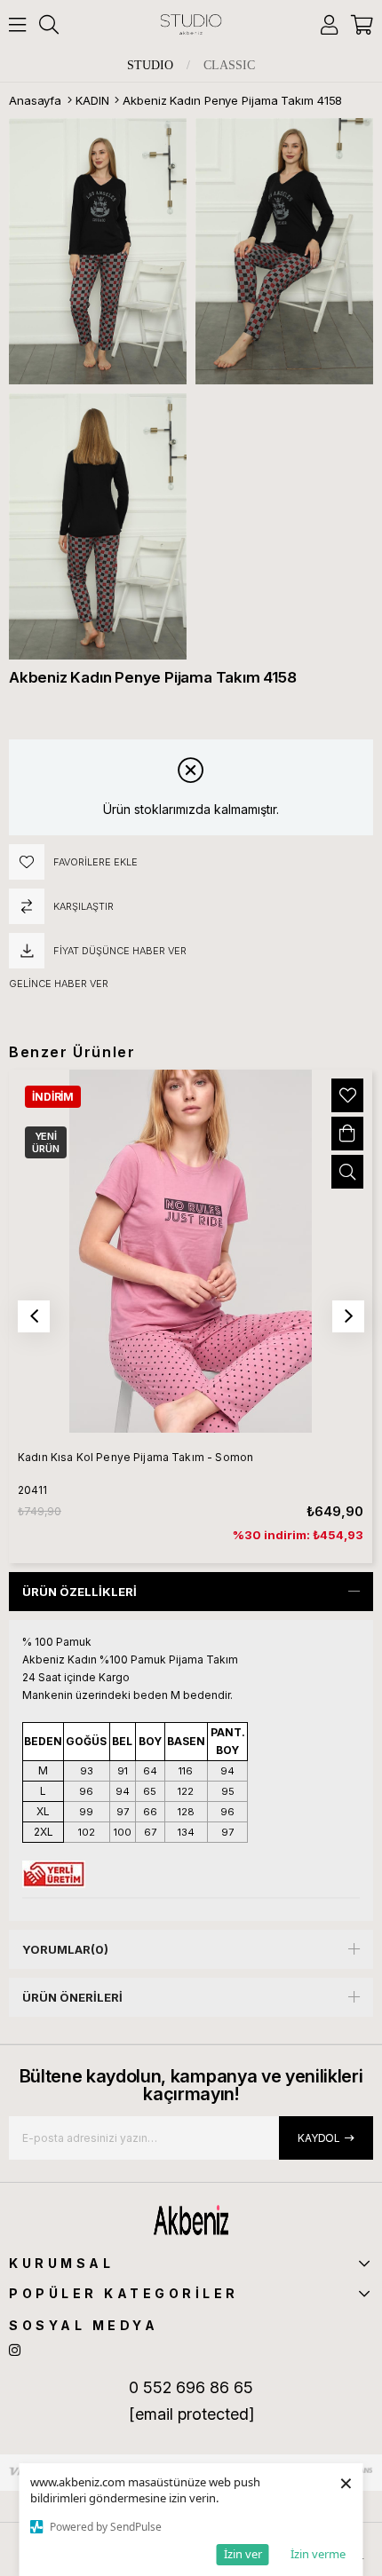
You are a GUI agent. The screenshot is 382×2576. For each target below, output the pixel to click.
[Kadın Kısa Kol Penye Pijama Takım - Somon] (191, 1251)
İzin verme (318, 2554)
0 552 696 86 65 (191, 2387)
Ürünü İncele (347, 1172)
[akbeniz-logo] (191, 2220)
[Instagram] (15, 2350)
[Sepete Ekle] (347, 1134)
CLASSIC (229, 66)
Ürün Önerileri (72, 1997)
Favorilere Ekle (347, 1095)
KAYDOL (319, 2138)
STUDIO (150, 66)
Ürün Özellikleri (80, 1592)
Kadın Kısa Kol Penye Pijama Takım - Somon (135, 1457)
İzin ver (243, 2554)
